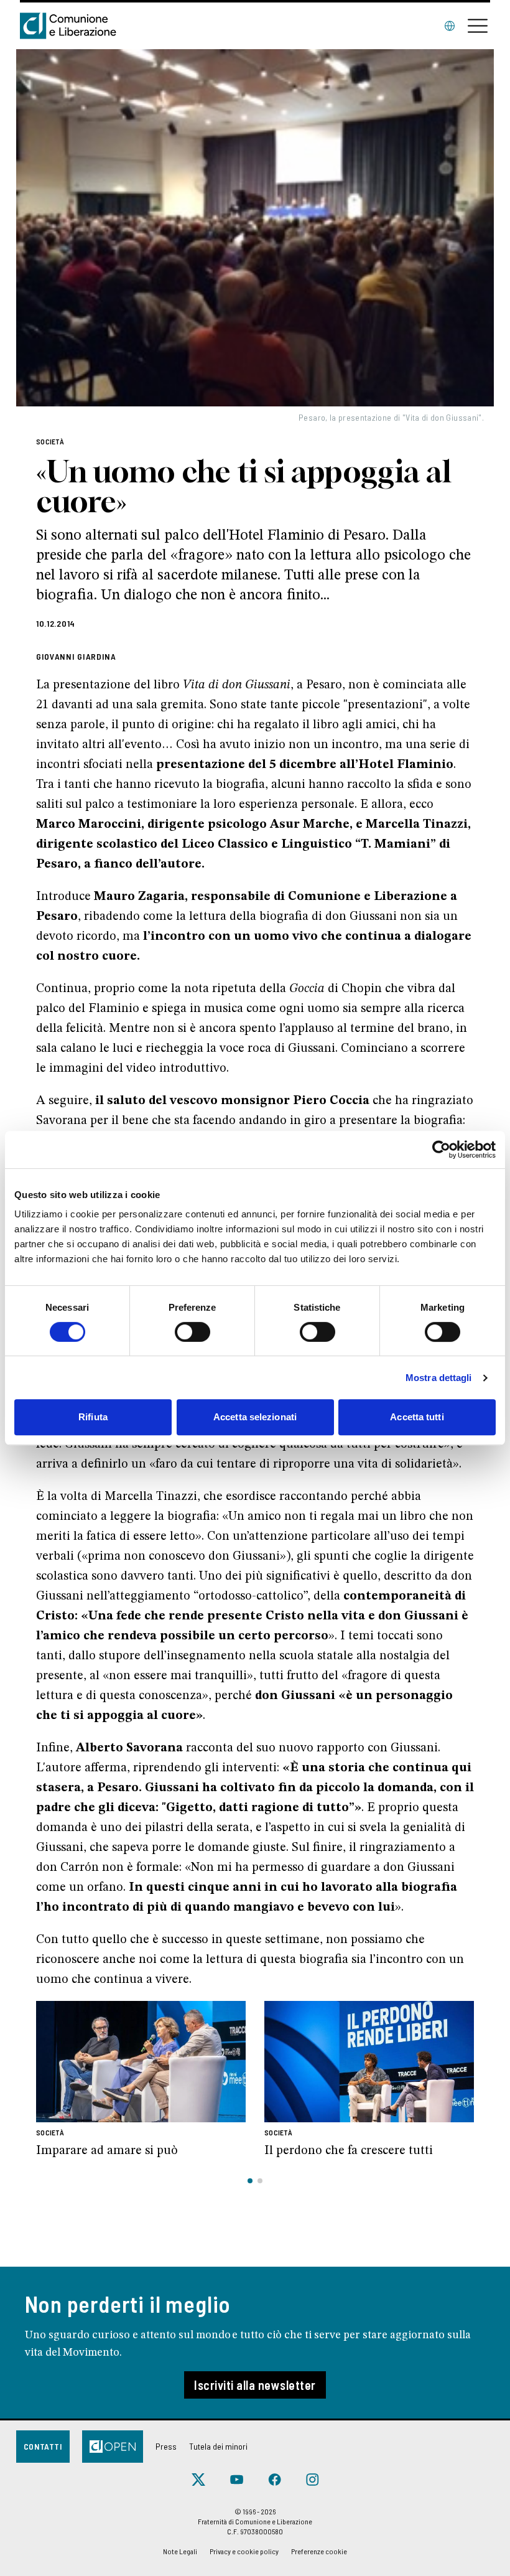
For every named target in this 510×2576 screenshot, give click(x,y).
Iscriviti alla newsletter (255, 2385)
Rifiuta (93, 1417)
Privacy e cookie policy (244, 2551)
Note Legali (180, 2551)
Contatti (43, 2446)
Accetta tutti (417, 1417)
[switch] (192, 1332)
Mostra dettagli (439, 1378)
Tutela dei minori (218, 2446)
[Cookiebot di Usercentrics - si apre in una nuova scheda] (441, 1150)
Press (166, 2446)
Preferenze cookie (319, 2551)
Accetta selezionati (255, 1417)
